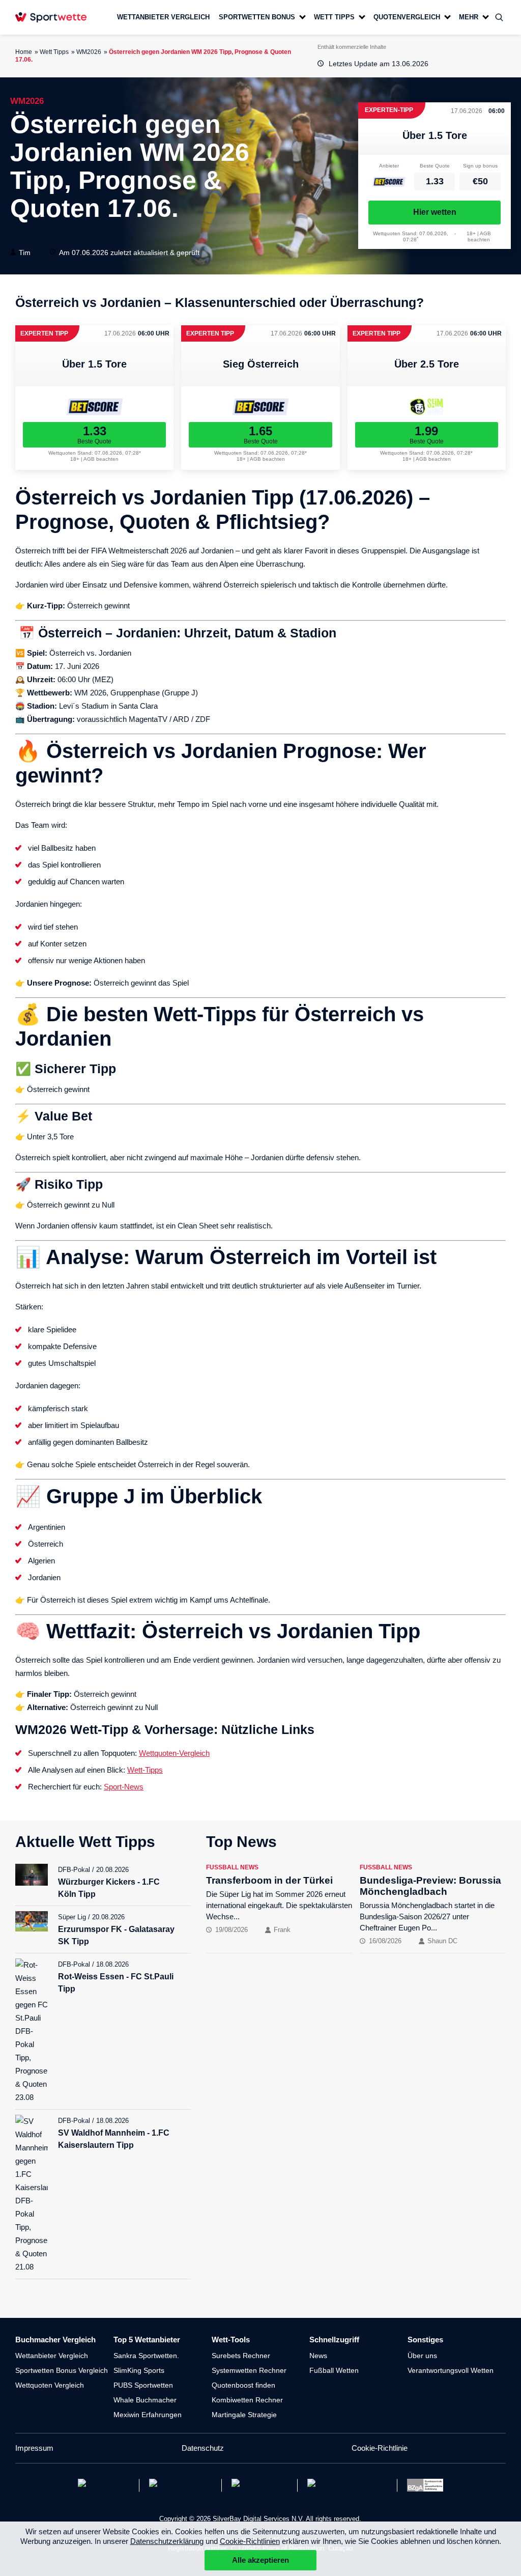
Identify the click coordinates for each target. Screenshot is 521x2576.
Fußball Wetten (334, 2370)
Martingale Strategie (244, 2415)
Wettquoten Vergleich (50, 2385)
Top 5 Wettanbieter (147, 2340)
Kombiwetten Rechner (247, 2400)
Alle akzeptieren (260, 2560)
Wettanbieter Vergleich (52, 2356)
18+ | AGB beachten (479, 236)
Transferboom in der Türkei (269, 1880)
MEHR (469, 17)
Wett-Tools (231, 2340)
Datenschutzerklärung (167, 2541)
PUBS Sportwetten (143, 2385)
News (318, 2356)
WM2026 (89, 52)
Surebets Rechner (241, 2356)
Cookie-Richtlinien (250, 2541)
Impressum (34, 2448)
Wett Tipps (54, 52)
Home (24, 52)
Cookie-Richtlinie (380, 2448)
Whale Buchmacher (145, 2400)
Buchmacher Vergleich (55, 2340)
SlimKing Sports (139, 2370)
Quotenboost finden (243, 2385)
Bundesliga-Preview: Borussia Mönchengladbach (430, 1886)
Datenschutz (203, 2448)
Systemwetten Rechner (249, 2370)
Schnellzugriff (334, 2340)
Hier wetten (435, 212)
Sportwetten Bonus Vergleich (62, 2370)
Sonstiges (425, 2340)
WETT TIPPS (334, 17)
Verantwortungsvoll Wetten (451, 2370)
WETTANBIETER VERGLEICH (163, 17)
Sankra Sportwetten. (146, 2356)
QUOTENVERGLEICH (407, 17)
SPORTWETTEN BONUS (257, 17)
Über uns (422, 2356)
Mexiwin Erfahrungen (148, 2415)
